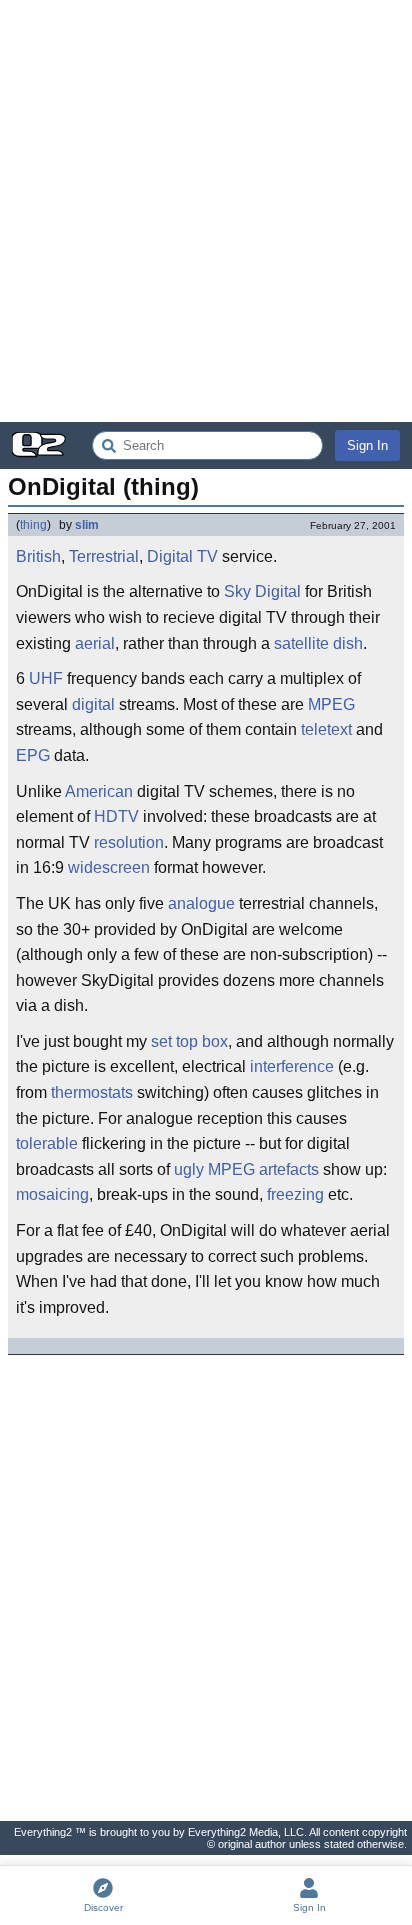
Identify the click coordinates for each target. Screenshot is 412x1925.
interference (292, 1066)
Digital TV (182, 556)
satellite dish (318, 643)
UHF (46, 678)
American (99, 791)
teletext (326, 729)
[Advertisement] (206, 211)
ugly (189, 1169)
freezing (295, 1194)
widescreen (109, 867)
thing (33, 525)
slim (87, 525)
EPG (33, 755)
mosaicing (52, 1194)
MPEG (331, 704)
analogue (201, 903)
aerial (95, 643)
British (38, 556)
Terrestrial (104, 556)
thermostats (92, 1092)
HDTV (116, 816)
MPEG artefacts (263, 1169)
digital (93, 704)
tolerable (47, 1143)
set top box (189, 1041)
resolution (129, 842)
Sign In (367, 445)
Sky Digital (262, 591)
